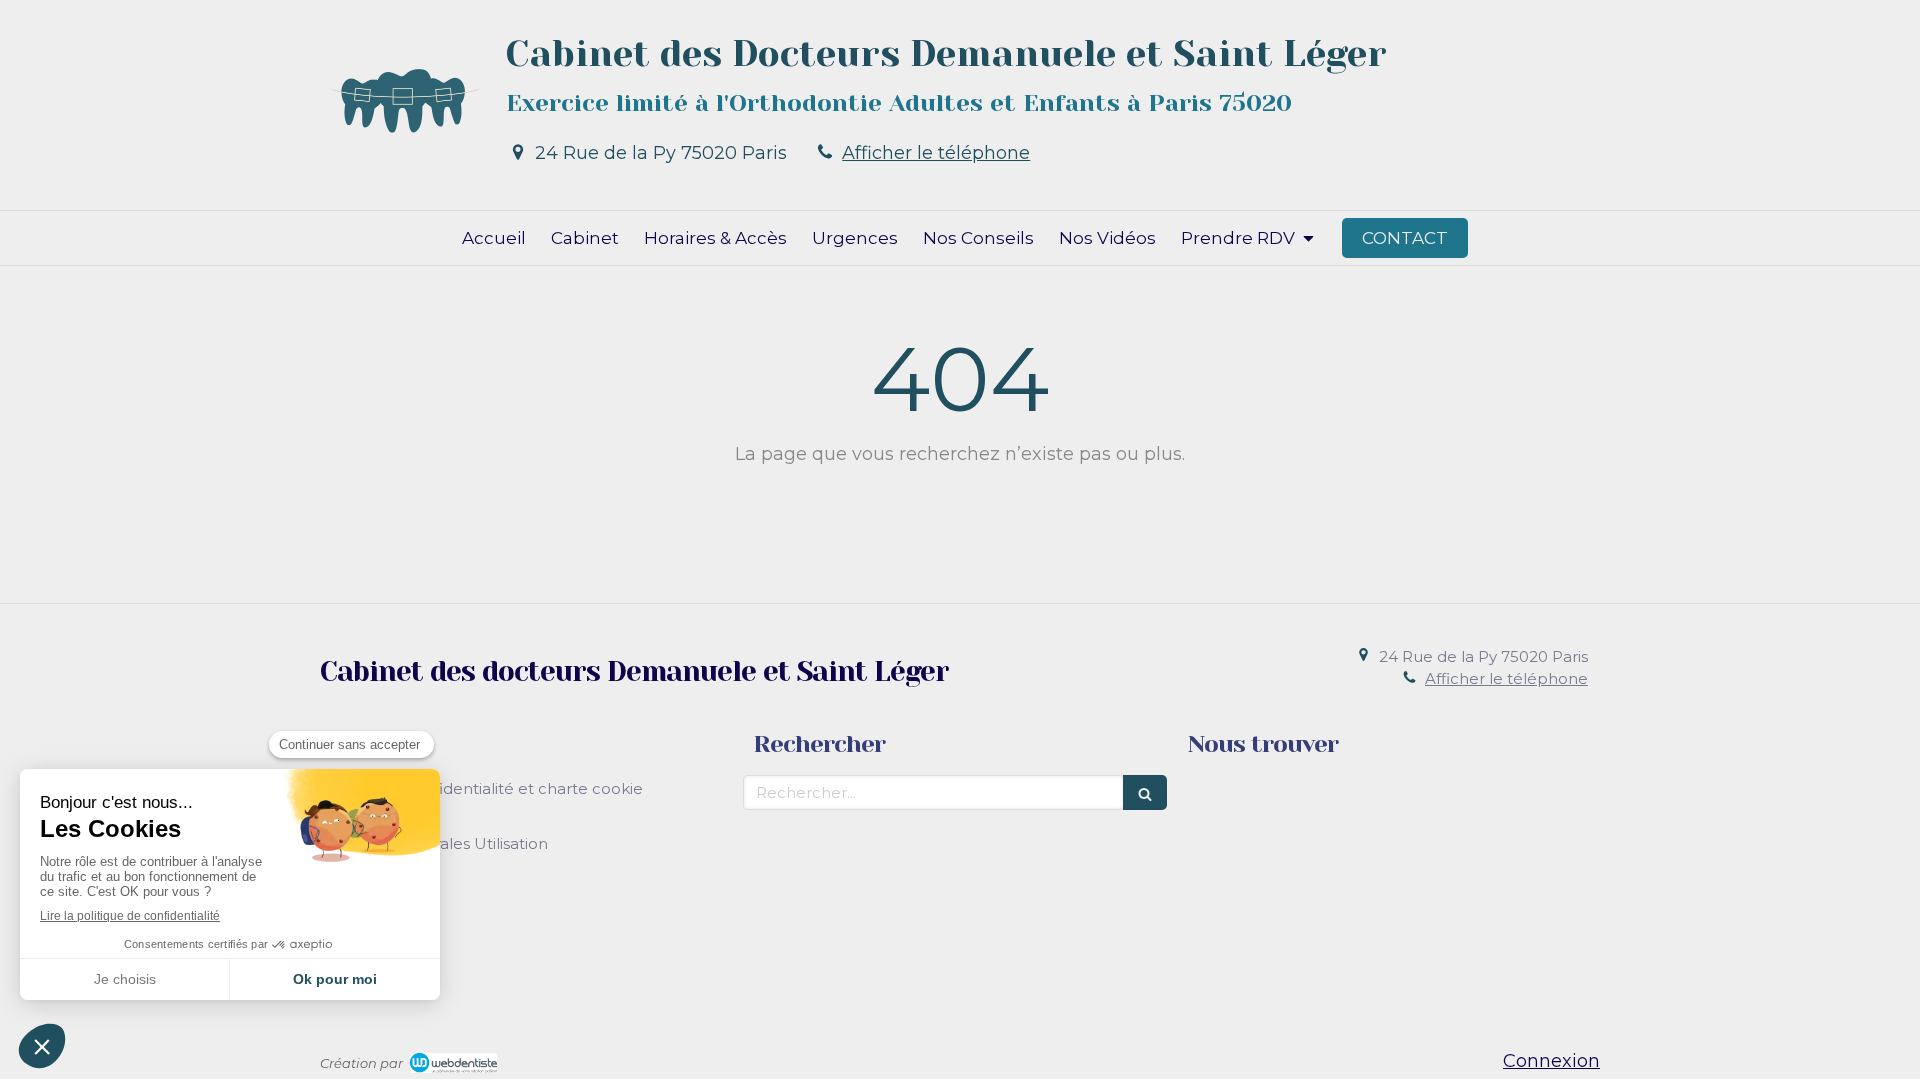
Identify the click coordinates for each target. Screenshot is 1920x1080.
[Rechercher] (1145, 792)
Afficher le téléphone (936, 153)
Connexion (1551, 1061)
